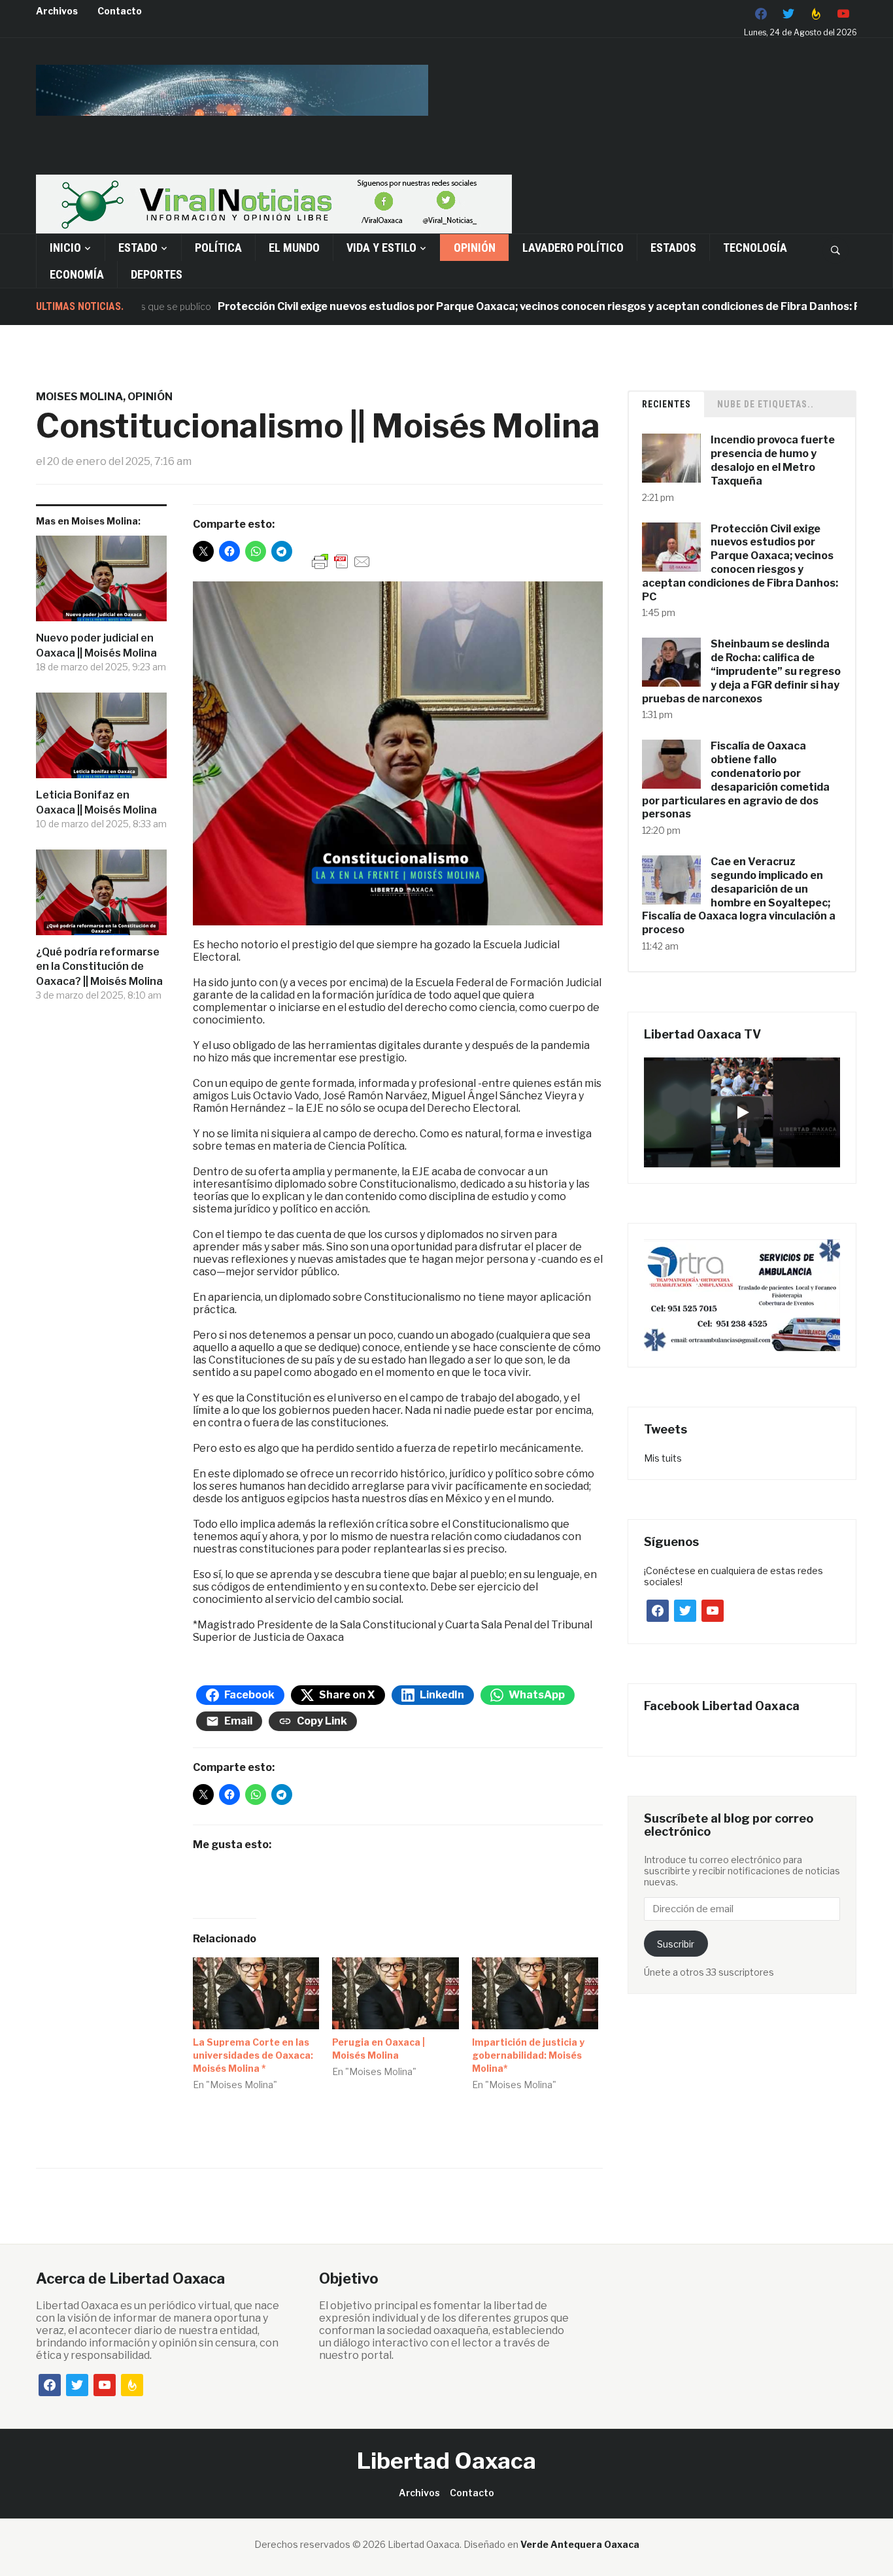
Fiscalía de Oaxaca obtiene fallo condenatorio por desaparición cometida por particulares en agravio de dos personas (736, 780)
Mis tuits (663, 1458)
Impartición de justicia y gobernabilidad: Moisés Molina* (528, 2055)
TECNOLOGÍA (755, 248)
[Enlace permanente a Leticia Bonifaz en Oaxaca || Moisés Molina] (101, 740)
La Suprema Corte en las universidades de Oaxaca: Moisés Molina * (253, 2055)
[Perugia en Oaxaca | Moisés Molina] (396, 1994)
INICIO (65, 248)
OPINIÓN (475, 248)
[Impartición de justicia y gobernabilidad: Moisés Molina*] (535, 1994)
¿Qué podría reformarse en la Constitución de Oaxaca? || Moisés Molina (99, 967)
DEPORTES (157, 274)
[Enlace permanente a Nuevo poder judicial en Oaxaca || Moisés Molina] (101, 583)
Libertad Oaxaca (446, 2461)
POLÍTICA (218, 248)
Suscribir (676, 1944)
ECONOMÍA (77, 274)
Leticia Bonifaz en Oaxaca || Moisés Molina (96, 802)
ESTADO (138, 248)
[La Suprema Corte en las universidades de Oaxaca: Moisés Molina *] (256, 1994)
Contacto (120, 11)
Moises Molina (79, 397)
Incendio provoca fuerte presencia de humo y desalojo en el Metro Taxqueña (773, 460)
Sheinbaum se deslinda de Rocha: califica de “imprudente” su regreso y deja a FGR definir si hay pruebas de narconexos (741, 671)
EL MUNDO (294, 248)
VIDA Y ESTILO (381, 248)
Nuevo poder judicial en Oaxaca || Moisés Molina (96, 645)
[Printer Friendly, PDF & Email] (341, 561)
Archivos (57, 11)
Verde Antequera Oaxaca (580, 2544)
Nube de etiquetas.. (766, 404)
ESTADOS (673, 248)
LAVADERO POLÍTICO (573, 248)
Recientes (666, 404)
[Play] (742, 1112)
